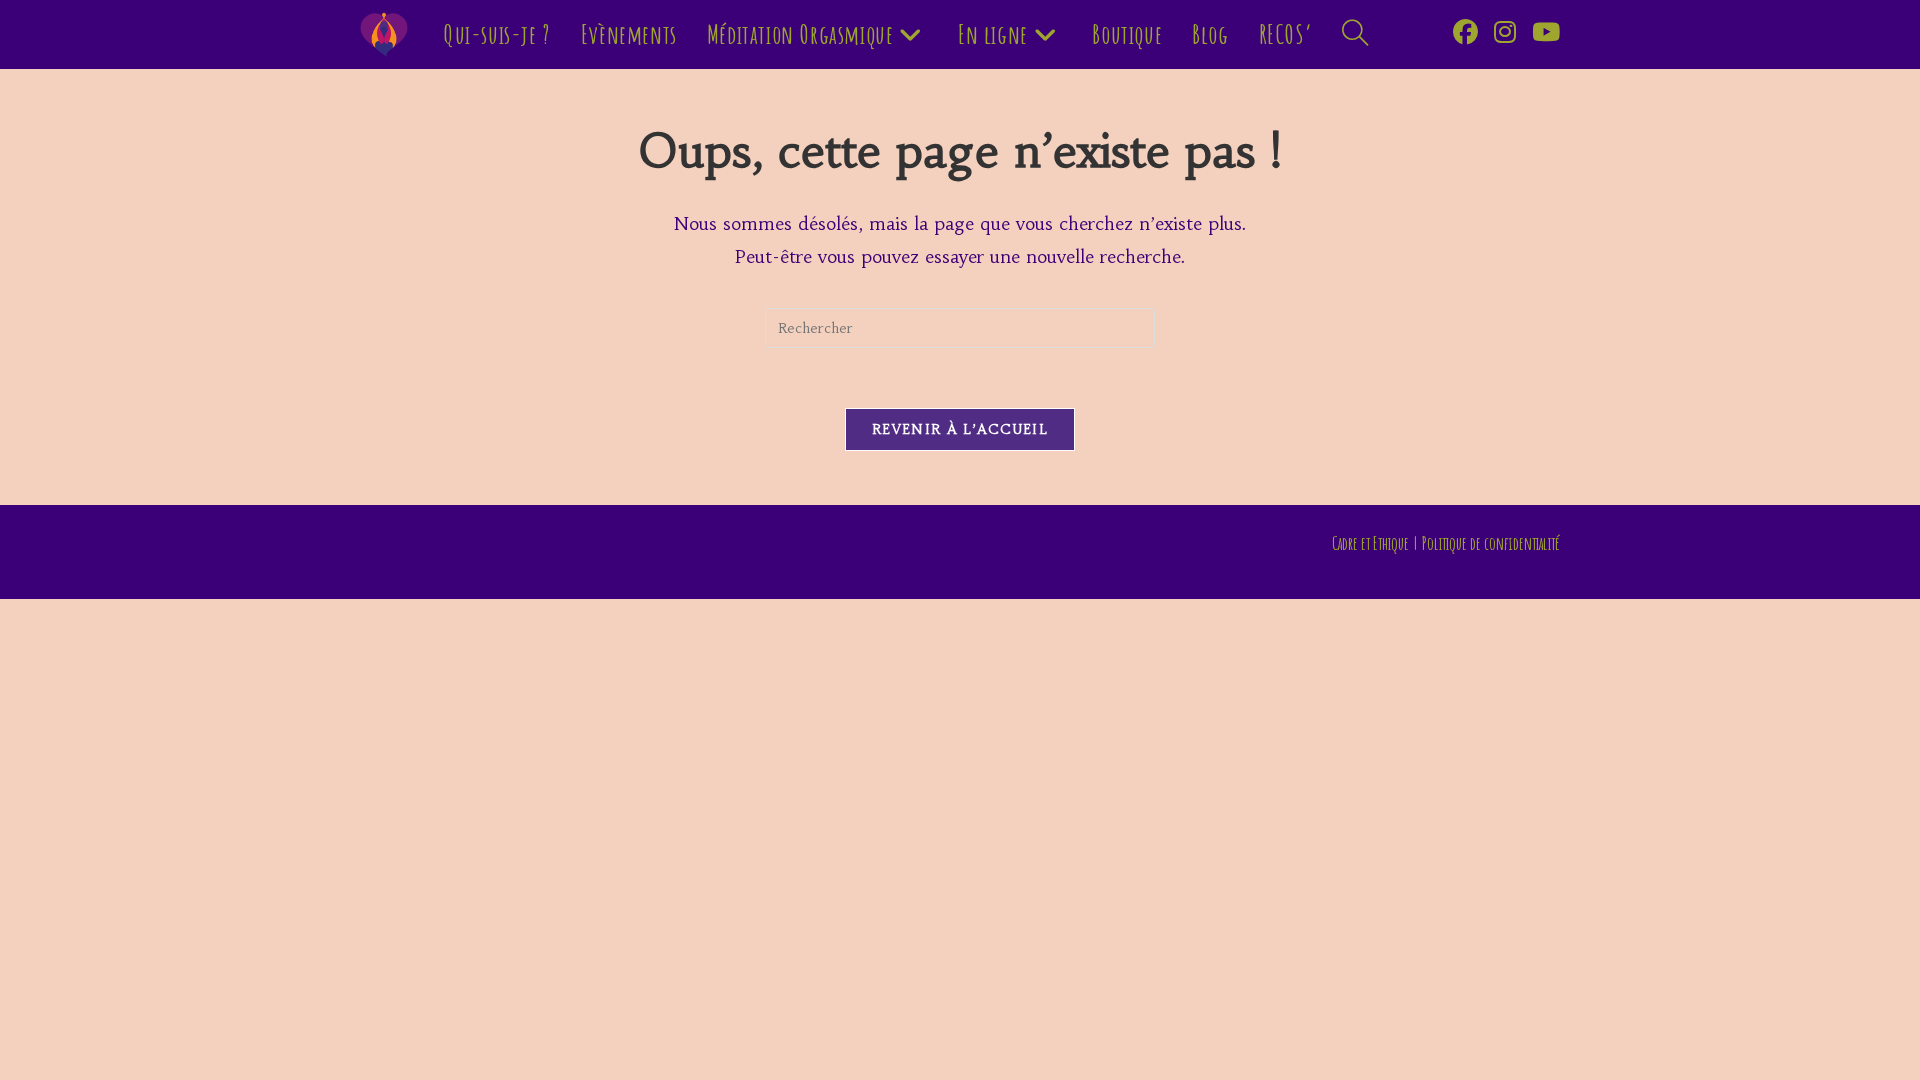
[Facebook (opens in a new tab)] (1465, 32)
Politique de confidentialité (1491, 543)
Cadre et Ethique (1370, 543)
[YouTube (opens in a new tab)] (1546, 32)
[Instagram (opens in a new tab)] (1505, 32)
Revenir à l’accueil (960, 429)
